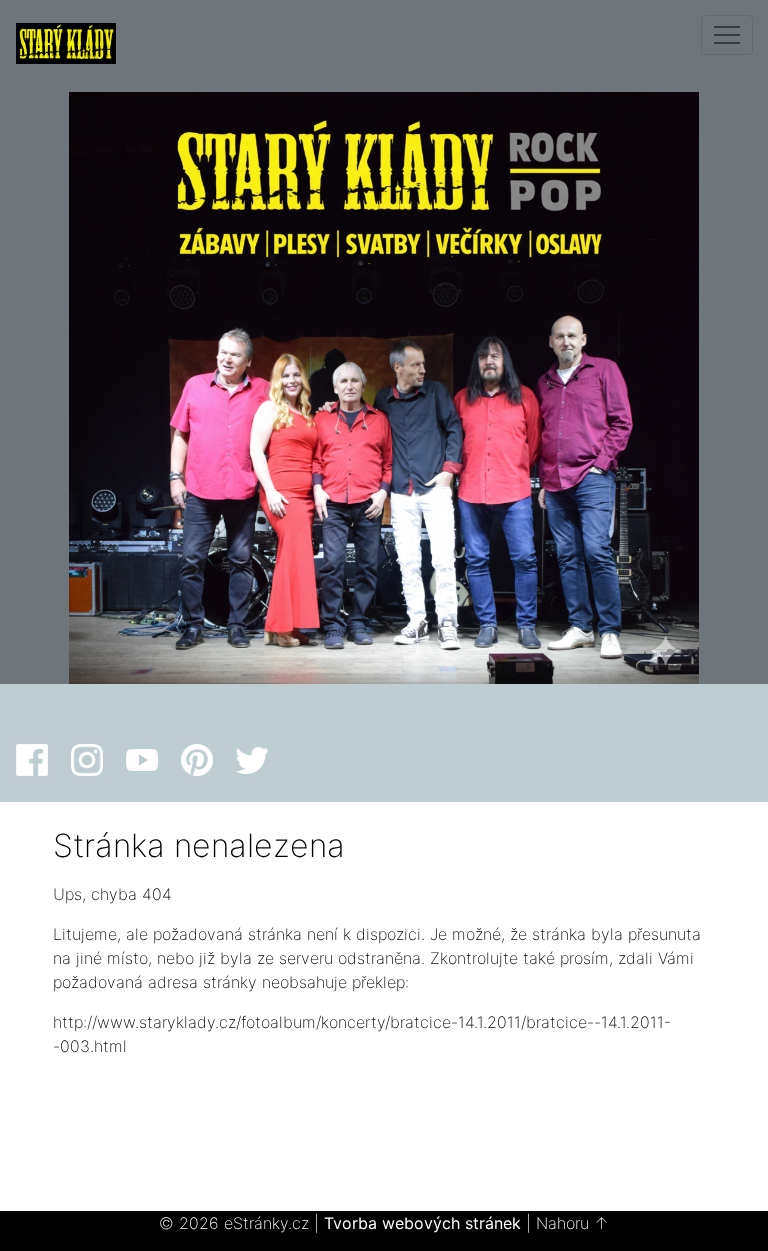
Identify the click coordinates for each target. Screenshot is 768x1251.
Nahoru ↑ (572, 1223)
